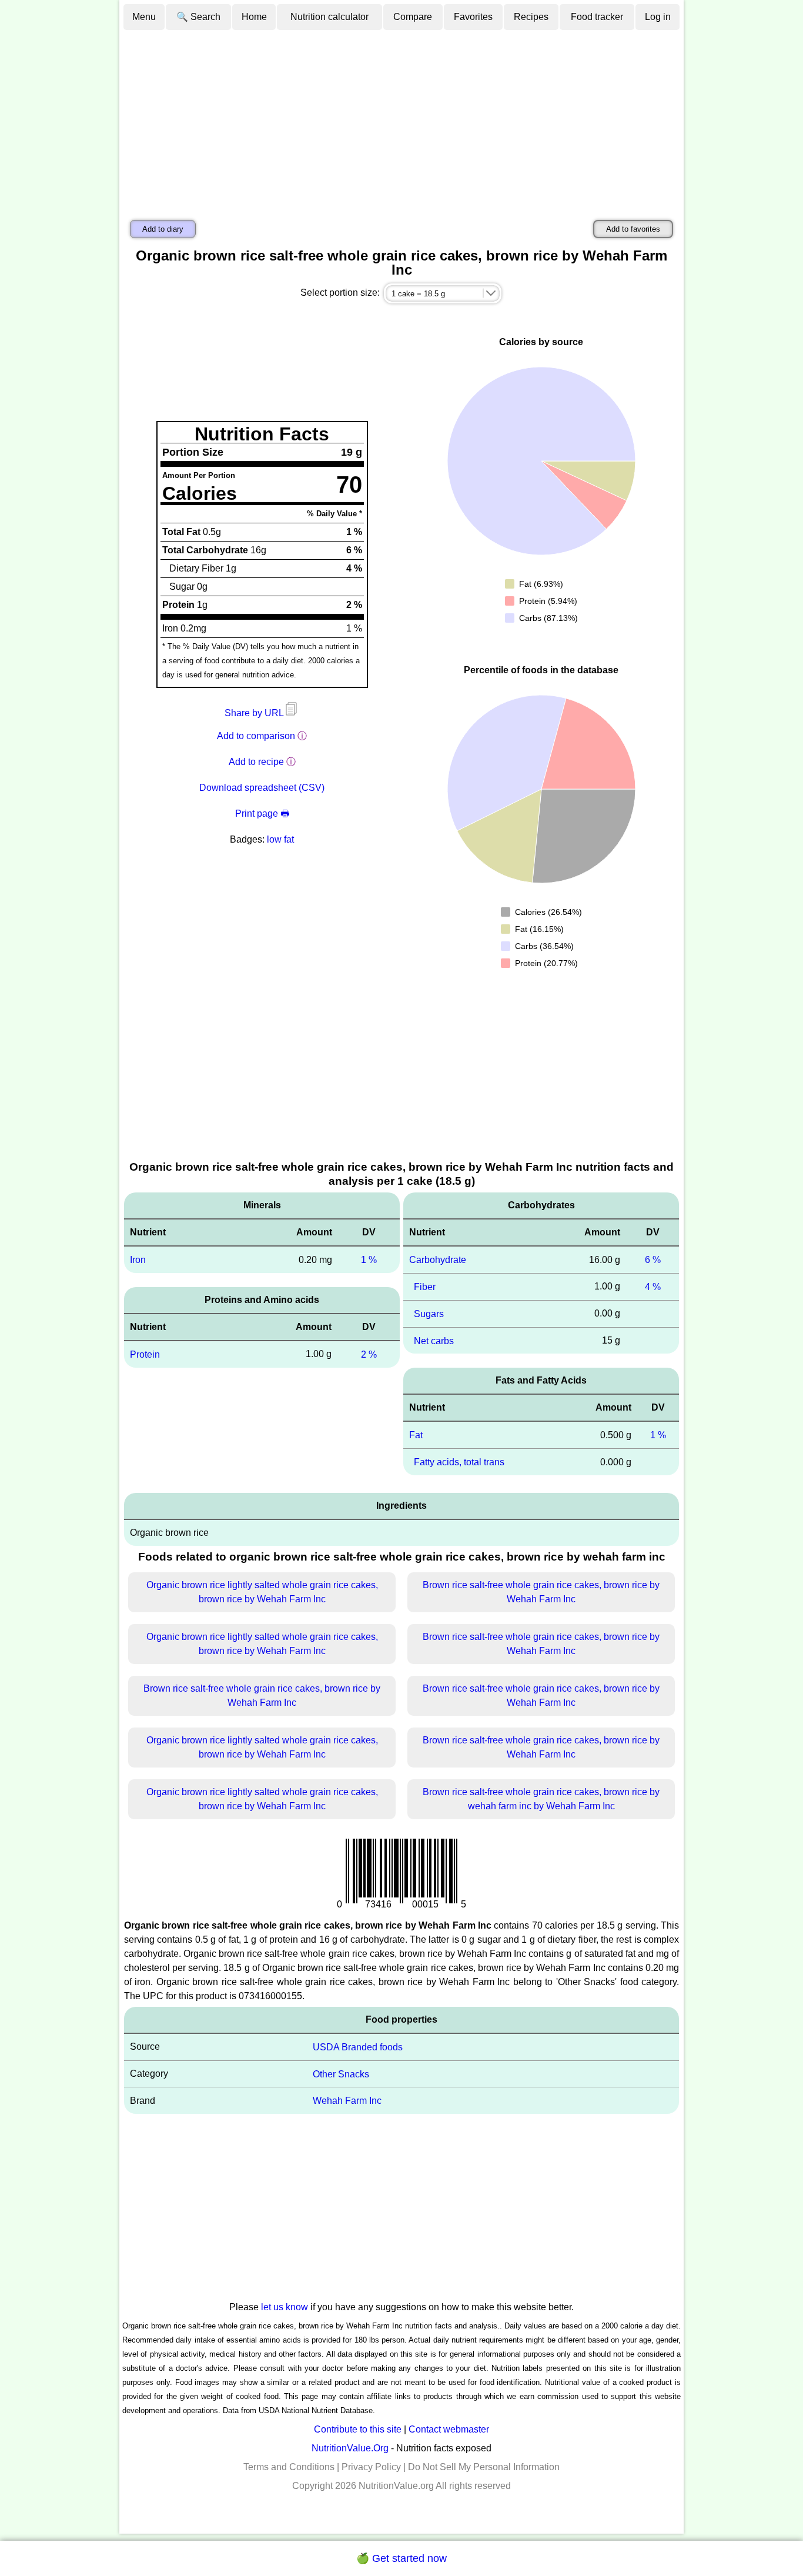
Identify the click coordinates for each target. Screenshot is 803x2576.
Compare (413, 17)
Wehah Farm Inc (347, 2101)
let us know (285, 2307)
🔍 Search (198, 17)
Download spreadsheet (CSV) (262, 788)
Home (254, 17)
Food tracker (597, 17)
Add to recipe (256, 762)
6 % (653, 1260)
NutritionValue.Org (350, 2448)
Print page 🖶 (262, 813)
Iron (138, 1260)
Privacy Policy (371, 2467)
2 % (369, 1354)
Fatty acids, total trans (459, 1462)
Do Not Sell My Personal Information (484, 2467)
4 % (653, 1287)
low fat (280, 839)
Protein (145, 1354)
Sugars (429, 1314)
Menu (144, 17)
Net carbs (434, 1340)
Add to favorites (633, 229)
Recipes (531, 17)
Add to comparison (256, 736)
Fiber (425, 1287)
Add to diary (163, 229)
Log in (658, 17)
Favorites (473, 17)
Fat (416, 1435)
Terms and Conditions (289, 2467)
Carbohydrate (438, 1260)
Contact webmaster (449, 2429)
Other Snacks (341, 2074)
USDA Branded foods (358, 2047)
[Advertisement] (401, 119)
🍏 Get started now (401, 2558)
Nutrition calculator (329, 17)
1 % (369, 1260)
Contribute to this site (358, 2429)
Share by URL (255, 713)
